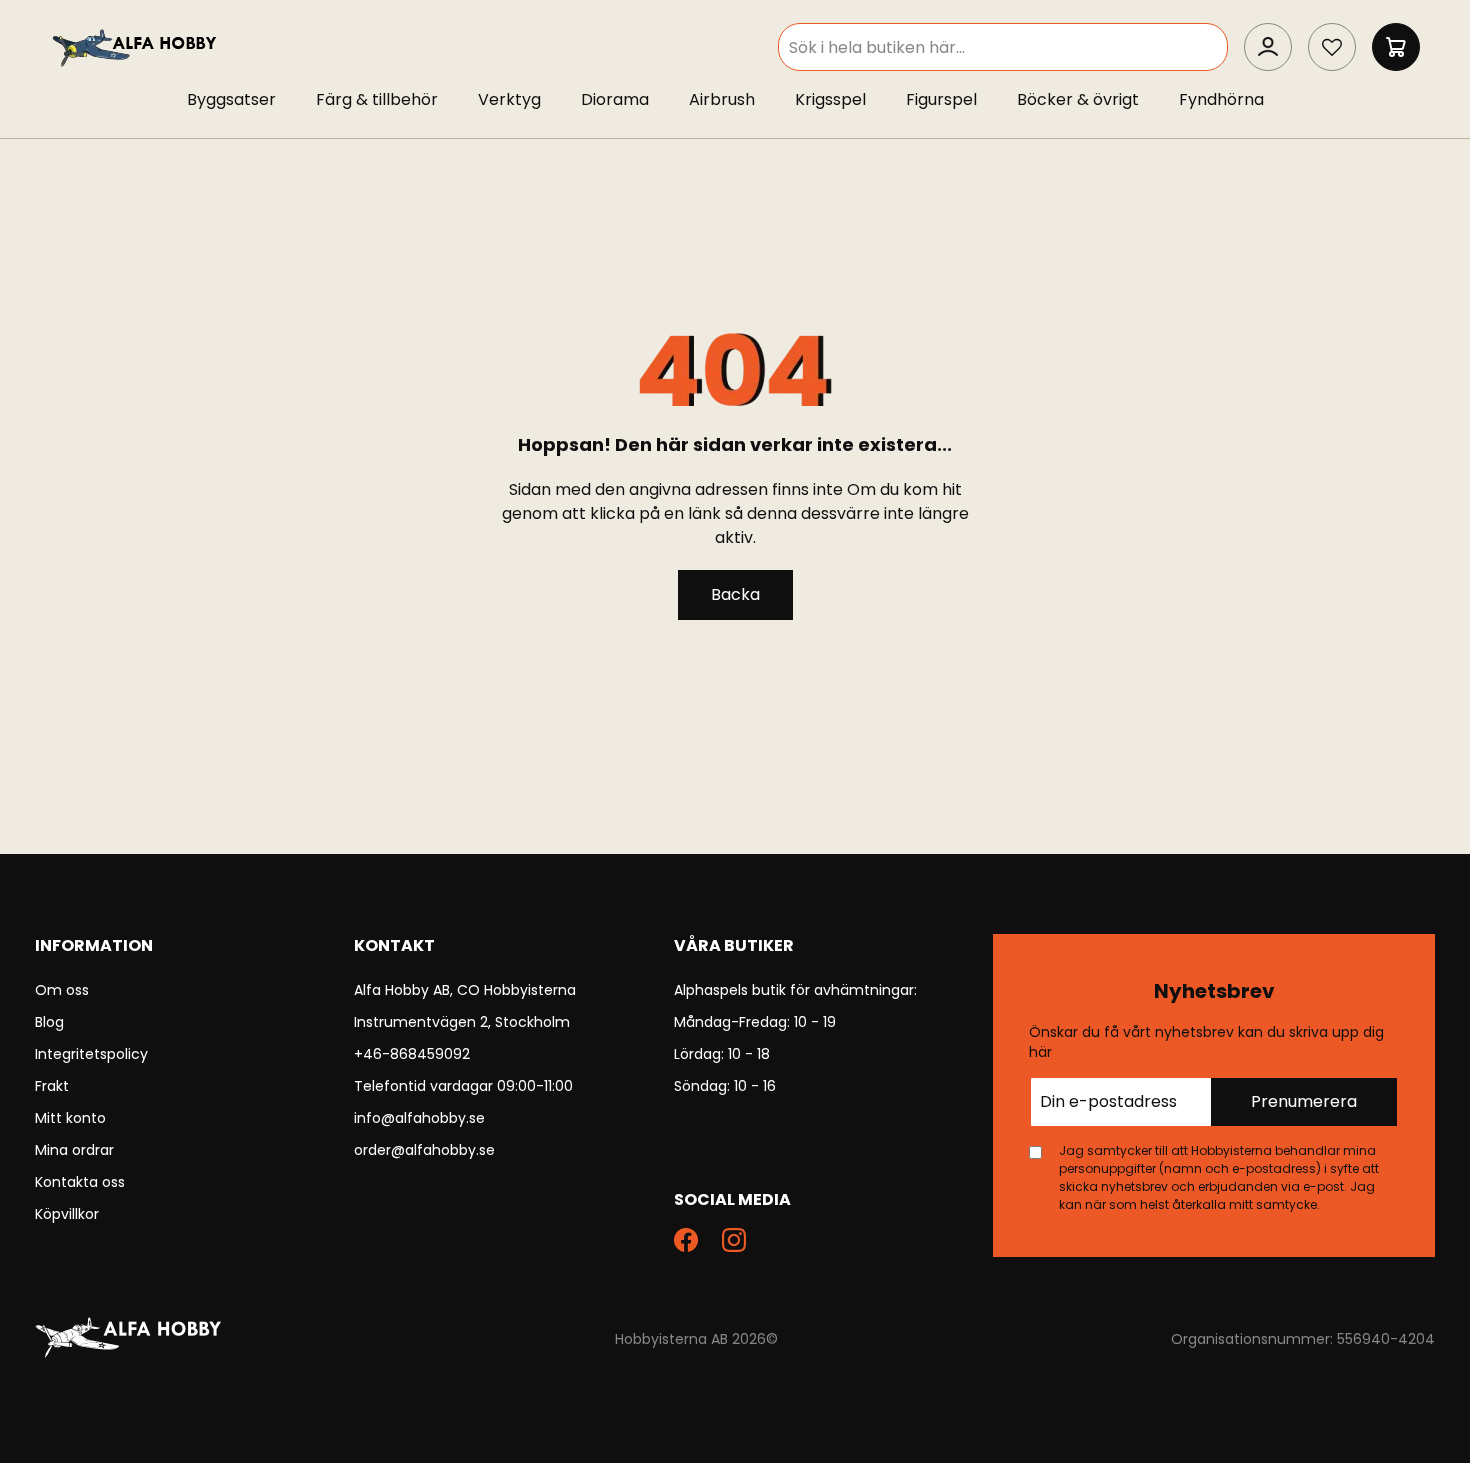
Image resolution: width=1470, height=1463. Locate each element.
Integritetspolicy (91, 1054)
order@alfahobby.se (424, 1150)
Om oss (62, 990)
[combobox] (1003, 47)
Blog (49, 1022)
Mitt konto (70, 1118)
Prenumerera (1304, 1101)
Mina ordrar (74, 1150)
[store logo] (136, 46)
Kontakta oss (80, 1182)
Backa (735, 594)
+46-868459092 (412, 1054)
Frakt (52, 1086)
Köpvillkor (67, 1214)
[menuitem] (241, 100)
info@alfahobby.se (419, 1118)
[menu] (735, 104)
